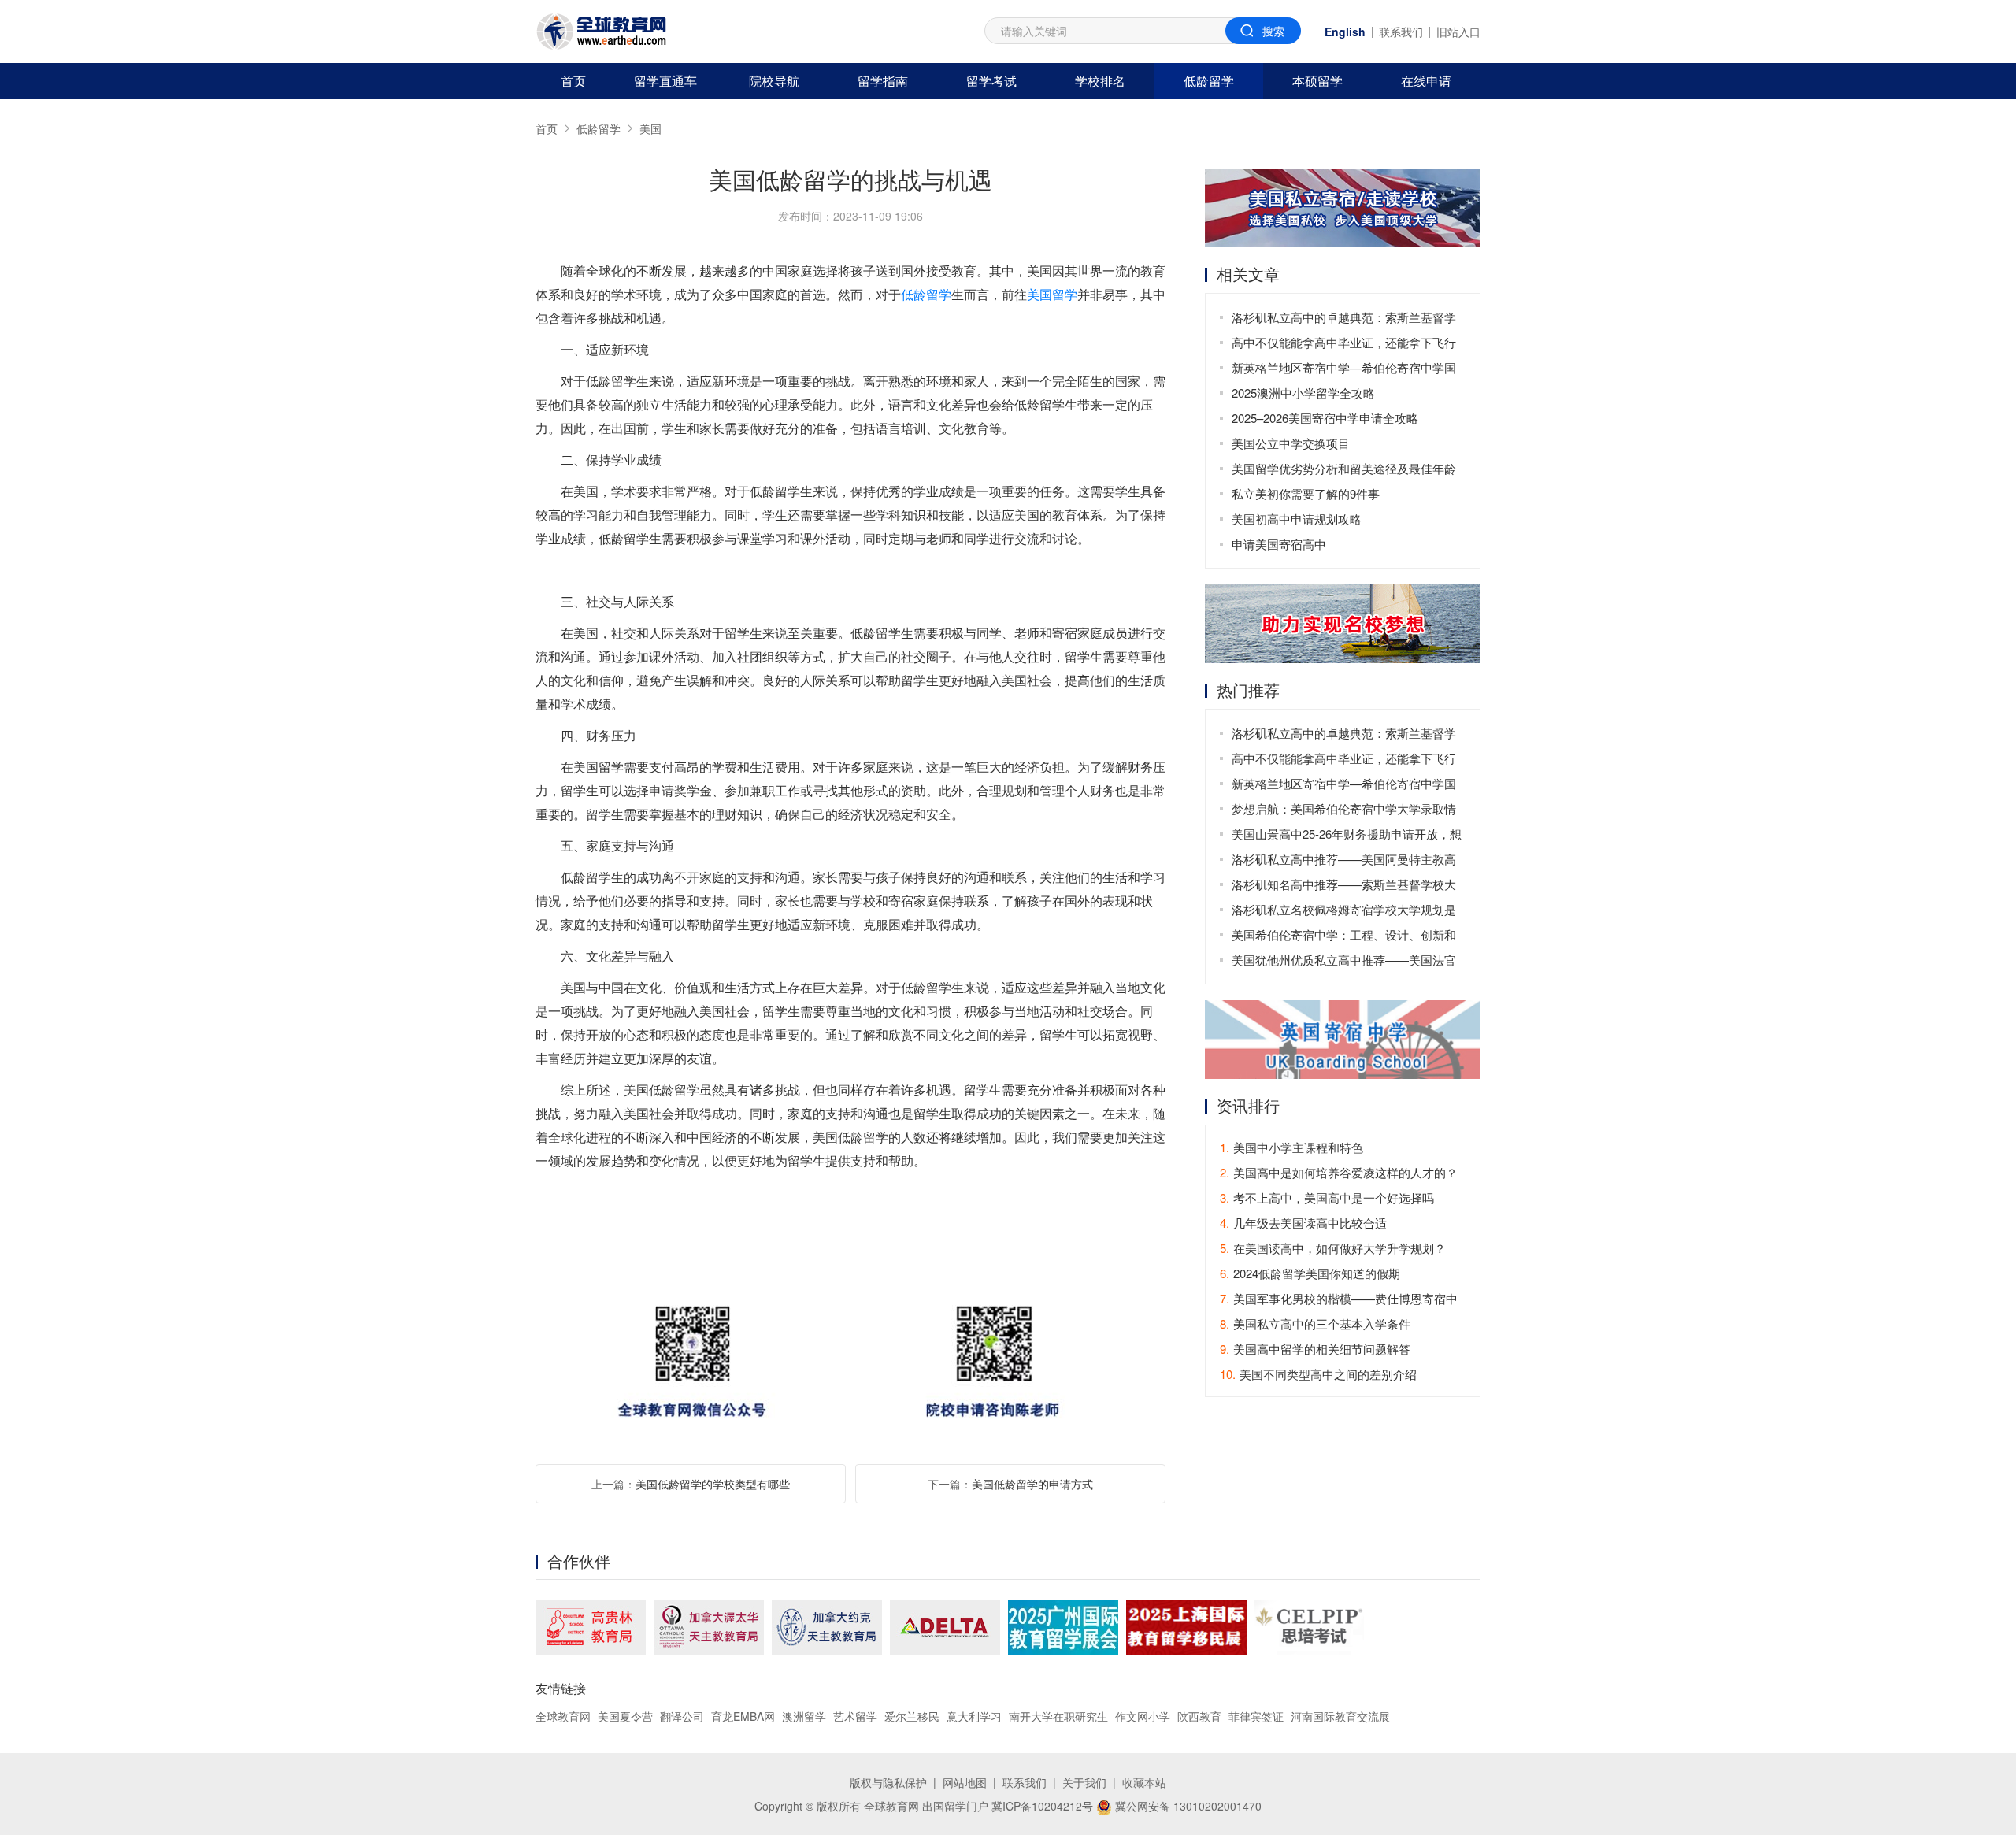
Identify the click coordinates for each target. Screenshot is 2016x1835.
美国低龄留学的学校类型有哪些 (713, 1484)
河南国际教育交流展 (1340, 1716)
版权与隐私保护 (888, 1782)
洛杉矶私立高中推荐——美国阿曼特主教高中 (1344, 861)
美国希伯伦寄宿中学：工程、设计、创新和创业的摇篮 (1344, 937)
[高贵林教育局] (591, 1627)
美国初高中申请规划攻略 (1297, 519)
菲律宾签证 (1256, 1716)
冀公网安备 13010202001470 (1187, 1806)
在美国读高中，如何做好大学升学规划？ (1333, 1248)
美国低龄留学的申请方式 (1032, 1484)
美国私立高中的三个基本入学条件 (1315, 1323)
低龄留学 (1209, 81)
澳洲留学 (804, 1716)
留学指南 (883, 81)
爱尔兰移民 (912, 1716)
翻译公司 (682, 1716)
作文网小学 (1143, 1716)
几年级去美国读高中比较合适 (1303, 1223)
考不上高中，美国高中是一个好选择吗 (1327, 1197)
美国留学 (1052, 294)
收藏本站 (1144, 1782)
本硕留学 (1317, 81)
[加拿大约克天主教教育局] (827, 1627)
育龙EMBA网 (743, 1716)
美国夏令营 (625, 1716)
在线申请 (1426, 81)
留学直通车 (665, 81)
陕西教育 (1199, 1716)
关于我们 (1084, 1782)
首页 (573, 81)
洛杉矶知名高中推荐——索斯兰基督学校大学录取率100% (1344, 886)
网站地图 (965, 1782)
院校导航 (774, 81)
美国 (650, 128)
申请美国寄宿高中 (1279, 544)
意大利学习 (974, 1716)
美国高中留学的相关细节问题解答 (1315, 1349)
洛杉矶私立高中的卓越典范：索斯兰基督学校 (1344, 319)
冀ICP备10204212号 (1042, 1806)
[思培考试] (1309, 1627)
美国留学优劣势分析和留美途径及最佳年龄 (1344, 468)
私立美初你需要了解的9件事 (1306, 493)
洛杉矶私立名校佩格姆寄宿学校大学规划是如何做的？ (1344, 912)
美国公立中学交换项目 (1291, 443)
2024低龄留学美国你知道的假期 (1310, 1273)
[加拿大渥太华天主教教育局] (709, 1627)
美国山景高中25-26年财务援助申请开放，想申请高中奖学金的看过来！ (1347, 836)
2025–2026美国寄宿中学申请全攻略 (1325, 418)
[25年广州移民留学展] (1063, 1627)
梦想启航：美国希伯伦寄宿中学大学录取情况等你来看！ (1344, 811)
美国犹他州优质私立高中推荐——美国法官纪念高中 (1344, 962)
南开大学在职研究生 (1058, 1716)
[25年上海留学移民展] (1186, 1627)
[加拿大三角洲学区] (945, 1627)
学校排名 (1100, 81)
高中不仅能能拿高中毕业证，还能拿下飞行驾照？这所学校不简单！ (1344, 345)
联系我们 (1401, 32)
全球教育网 (563, 1716)
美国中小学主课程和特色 (1291, 1147)
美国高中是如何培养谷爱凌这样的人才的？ (1339, 1172)
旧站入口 (1458, 32)
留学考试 (991, 81)
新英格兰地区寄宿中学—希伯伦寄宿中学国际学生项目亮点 (1344, 370)
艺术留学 (855, 1716)
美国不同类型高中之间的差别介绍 (1318, 1374)
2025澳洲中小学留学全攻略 (1303, 393)
